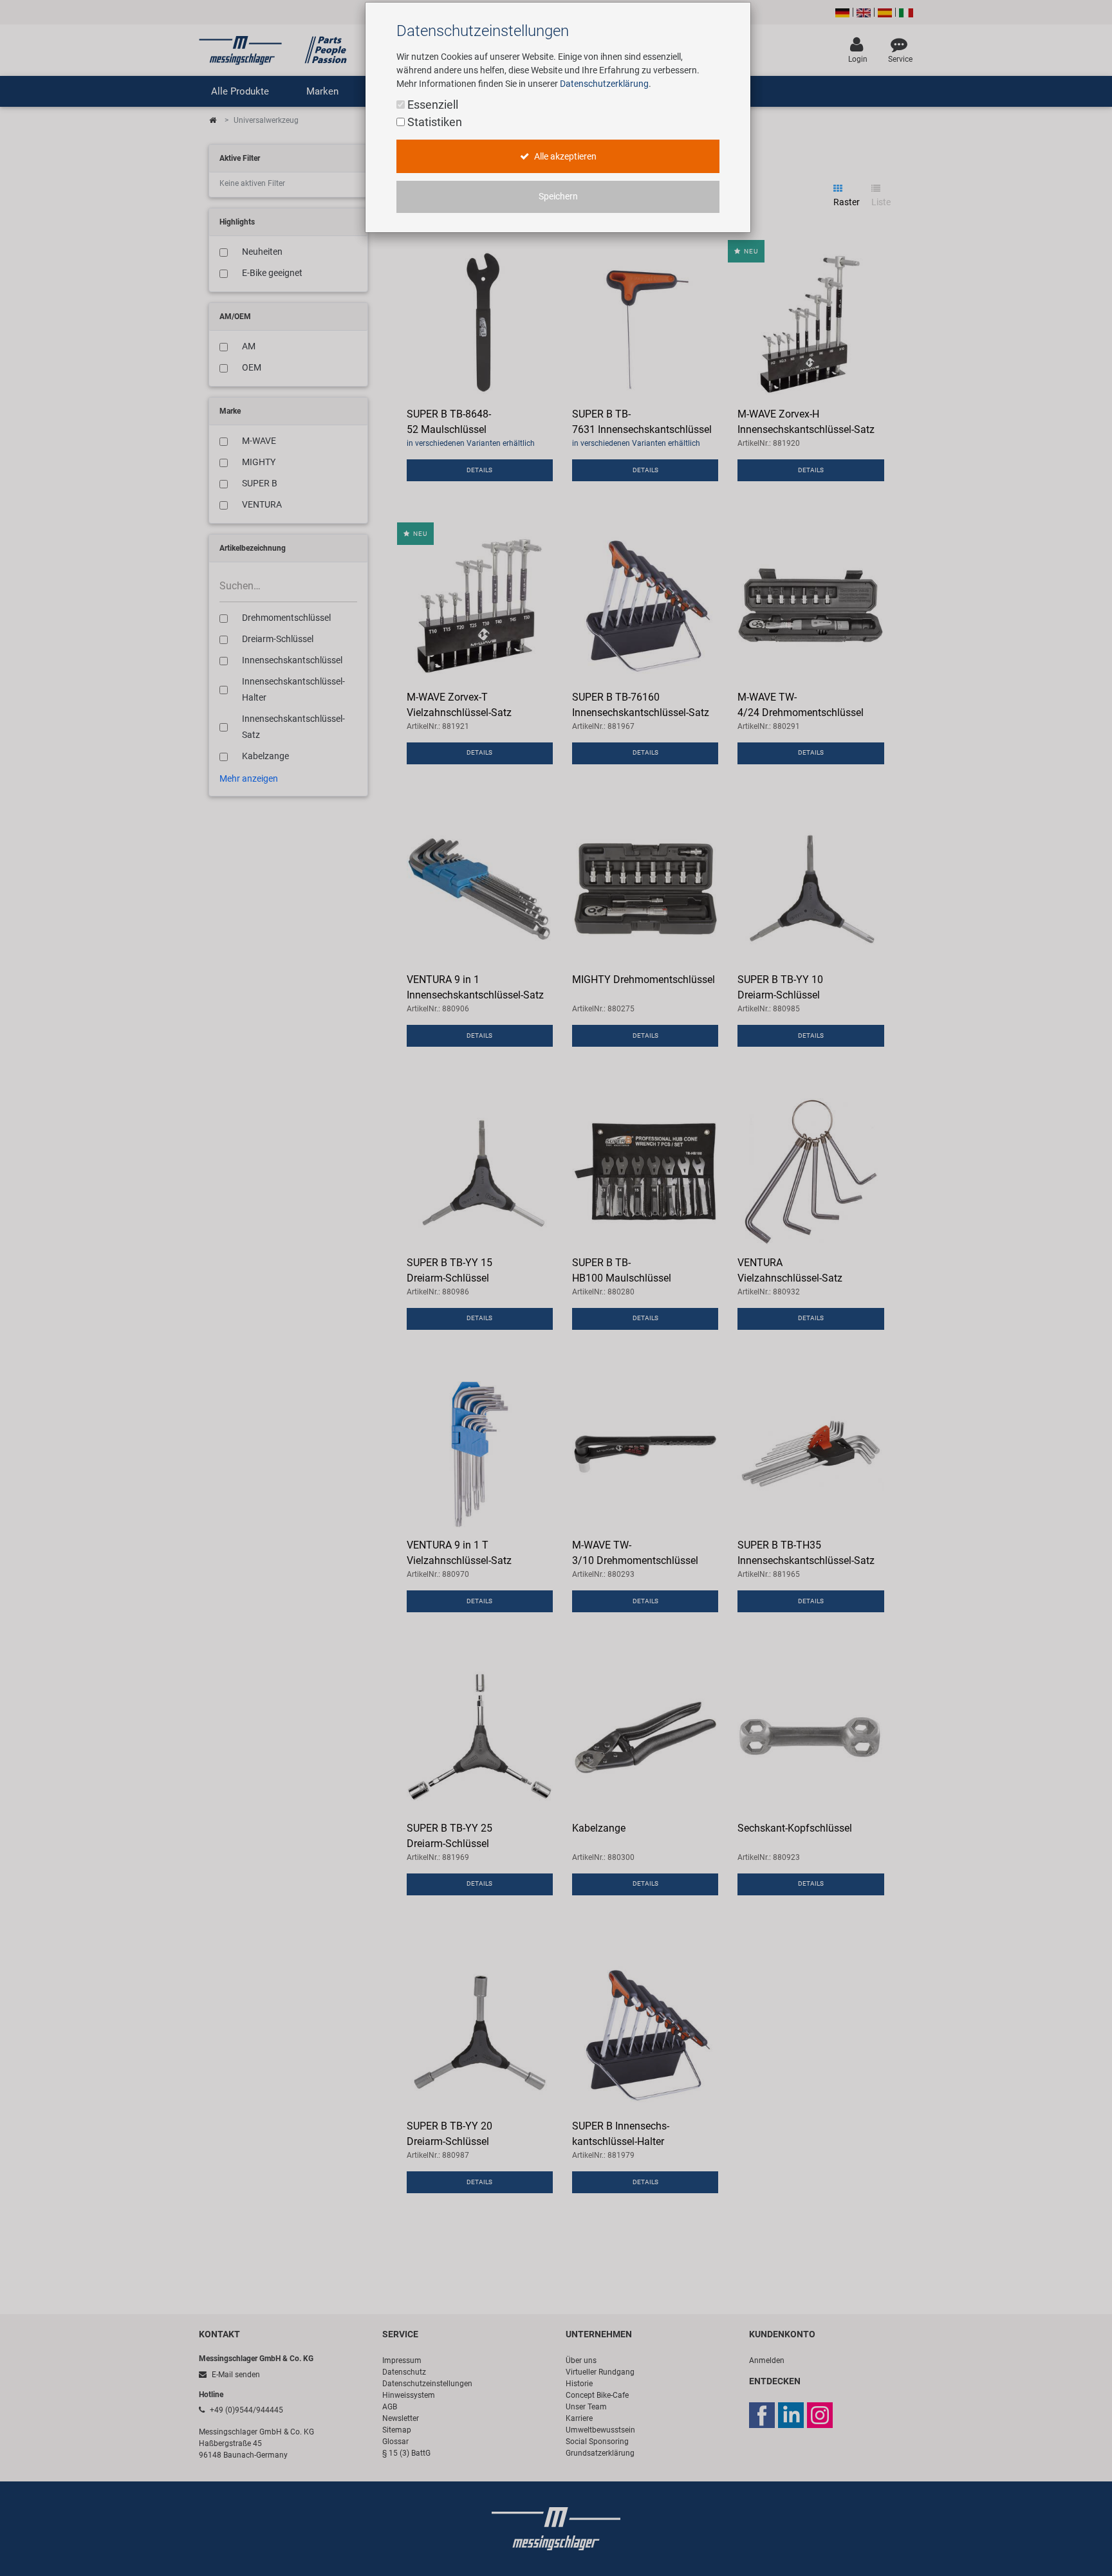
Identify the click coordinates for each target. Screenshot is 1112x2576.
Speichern (558, 197)
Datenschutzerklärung (604, 84)
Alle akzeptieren (564, 157)
